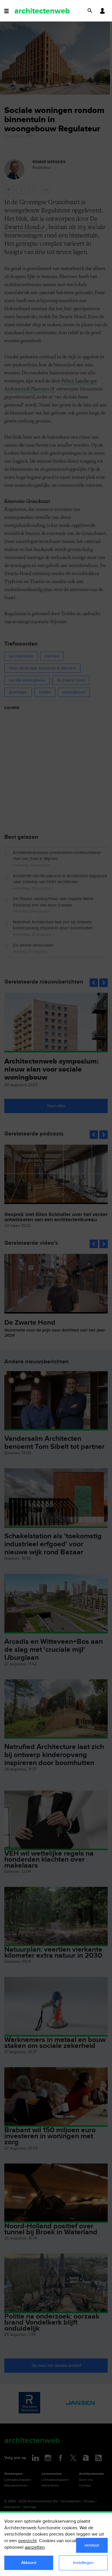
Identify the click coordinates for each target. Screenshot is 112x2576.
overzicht (27, 2541)
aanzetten (35, 2547)
